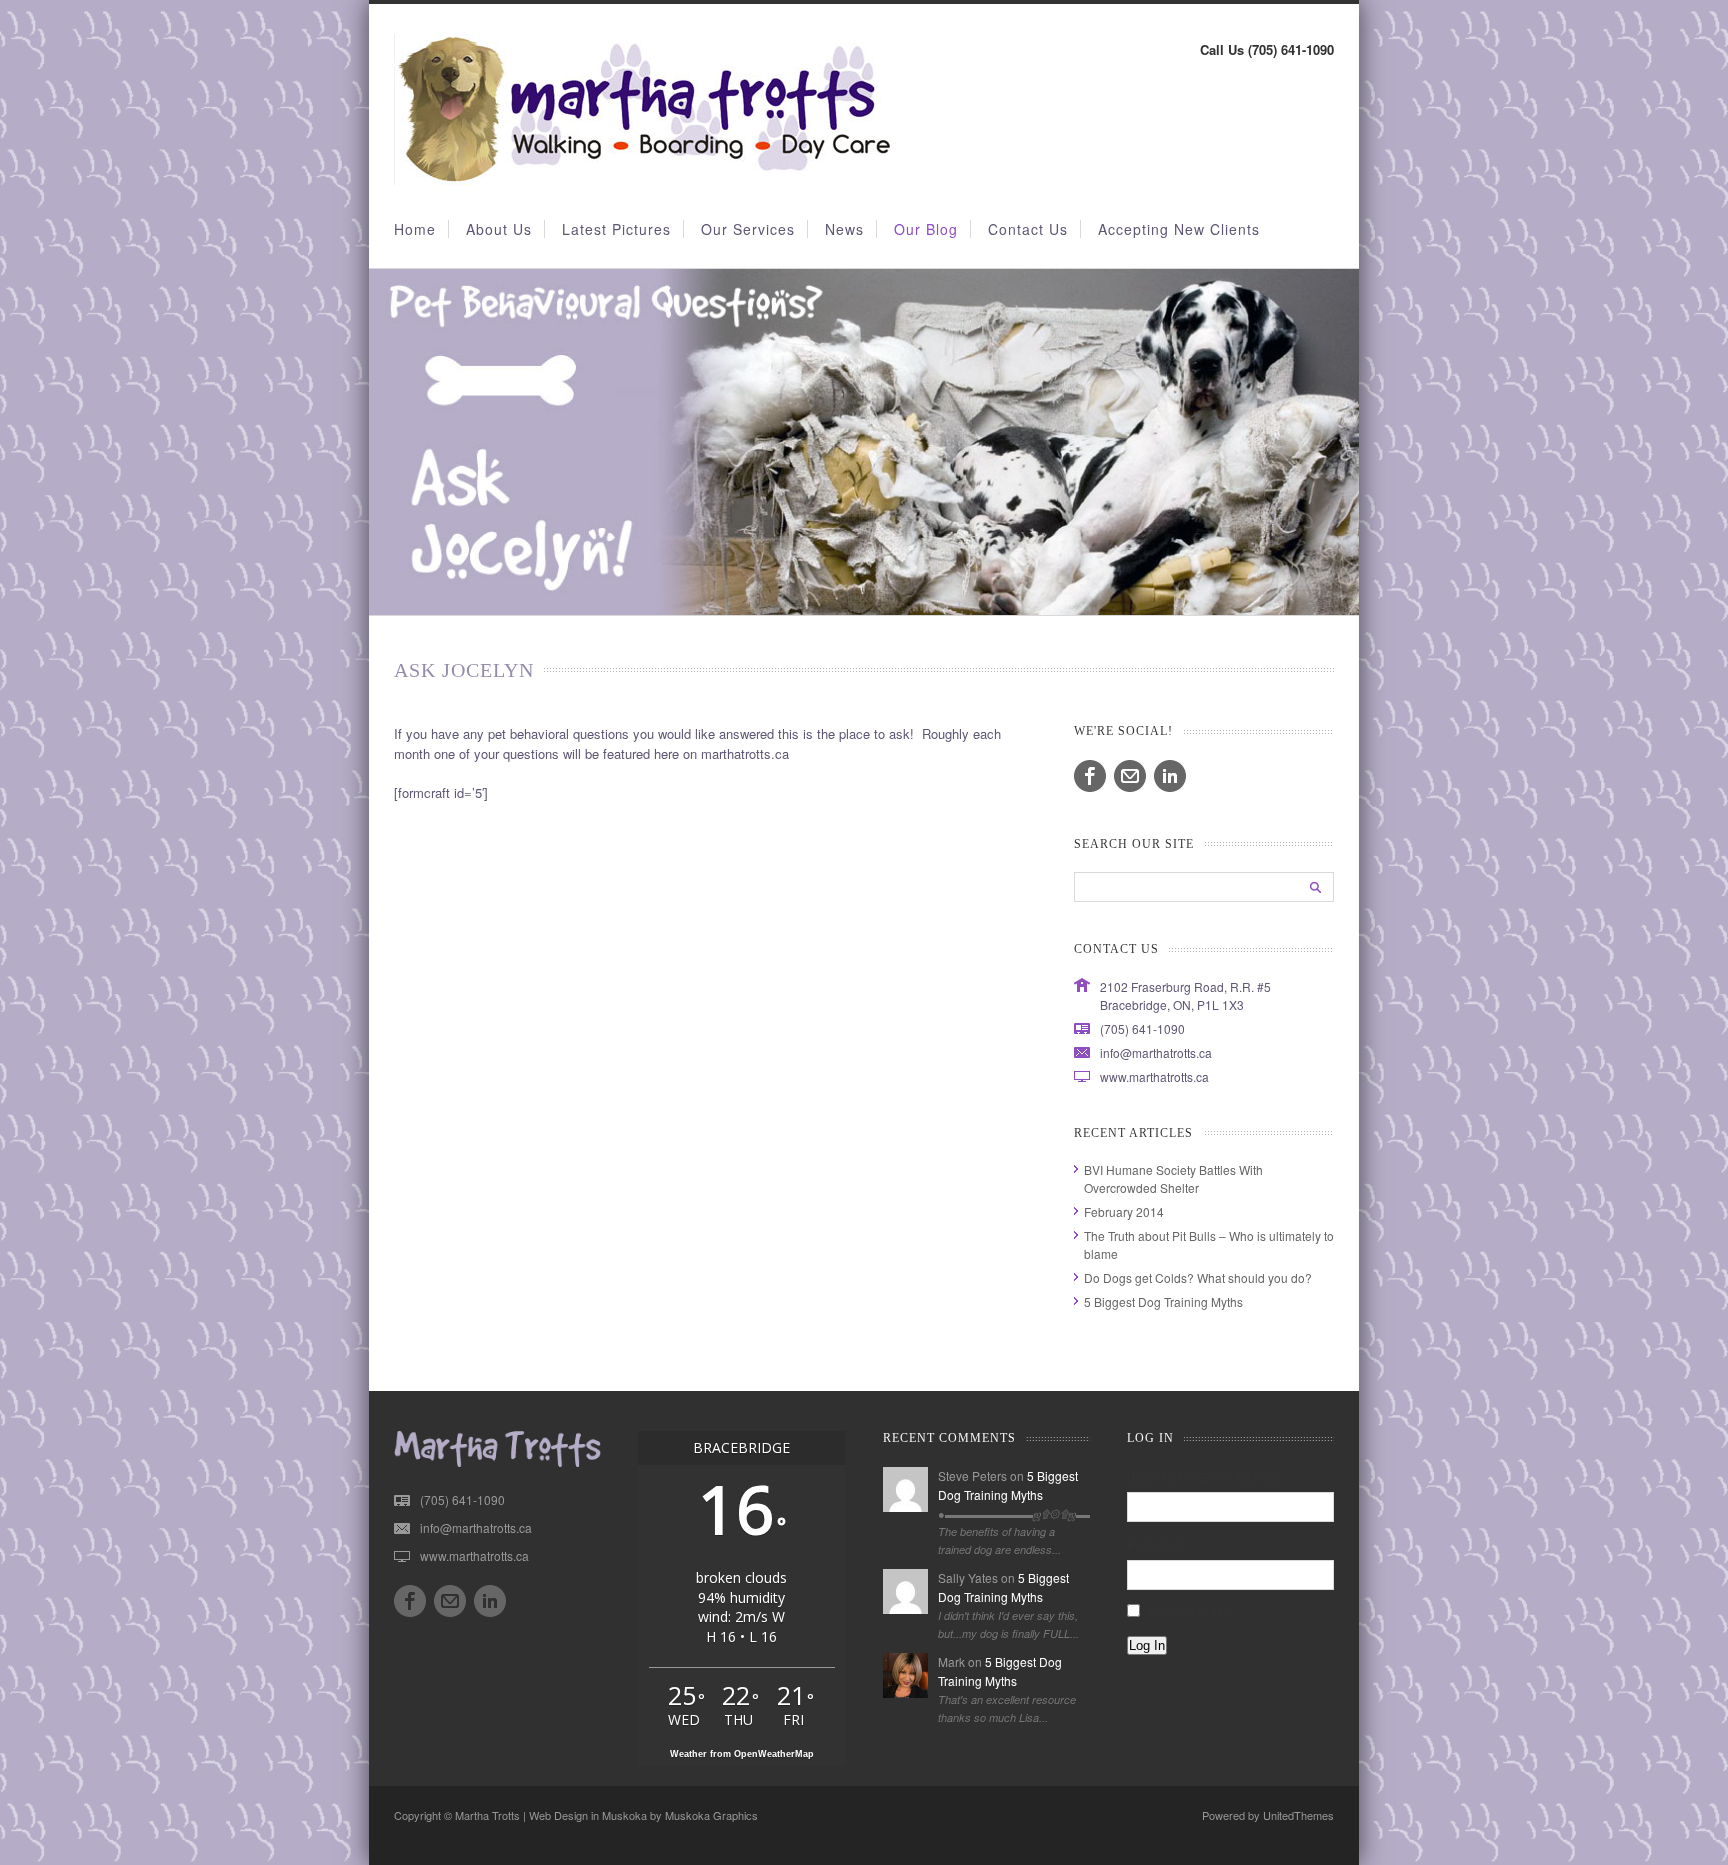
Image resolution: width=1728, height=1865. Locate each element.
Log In (1147, 1645)
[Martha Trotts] (644, 179)
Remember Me (1188, 1611)
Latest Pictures (616, 229)
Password (1154, 1543)
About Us (499, 229)
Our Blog (926, 229)
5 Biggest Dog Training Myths (1163, 1301)
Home (415, 229)
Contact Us (1028, 229)
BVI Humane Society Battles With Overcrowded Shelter (1173, 1178)
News (844, 229)
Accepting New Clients (1179, 229)
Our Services (748, 229)
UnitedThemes (1298, 1815)
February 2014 (1124, 1211)
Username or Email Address (1203, 1476)
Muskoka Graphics (711, 1815)
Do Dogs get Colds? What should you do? (1198, 1277)
